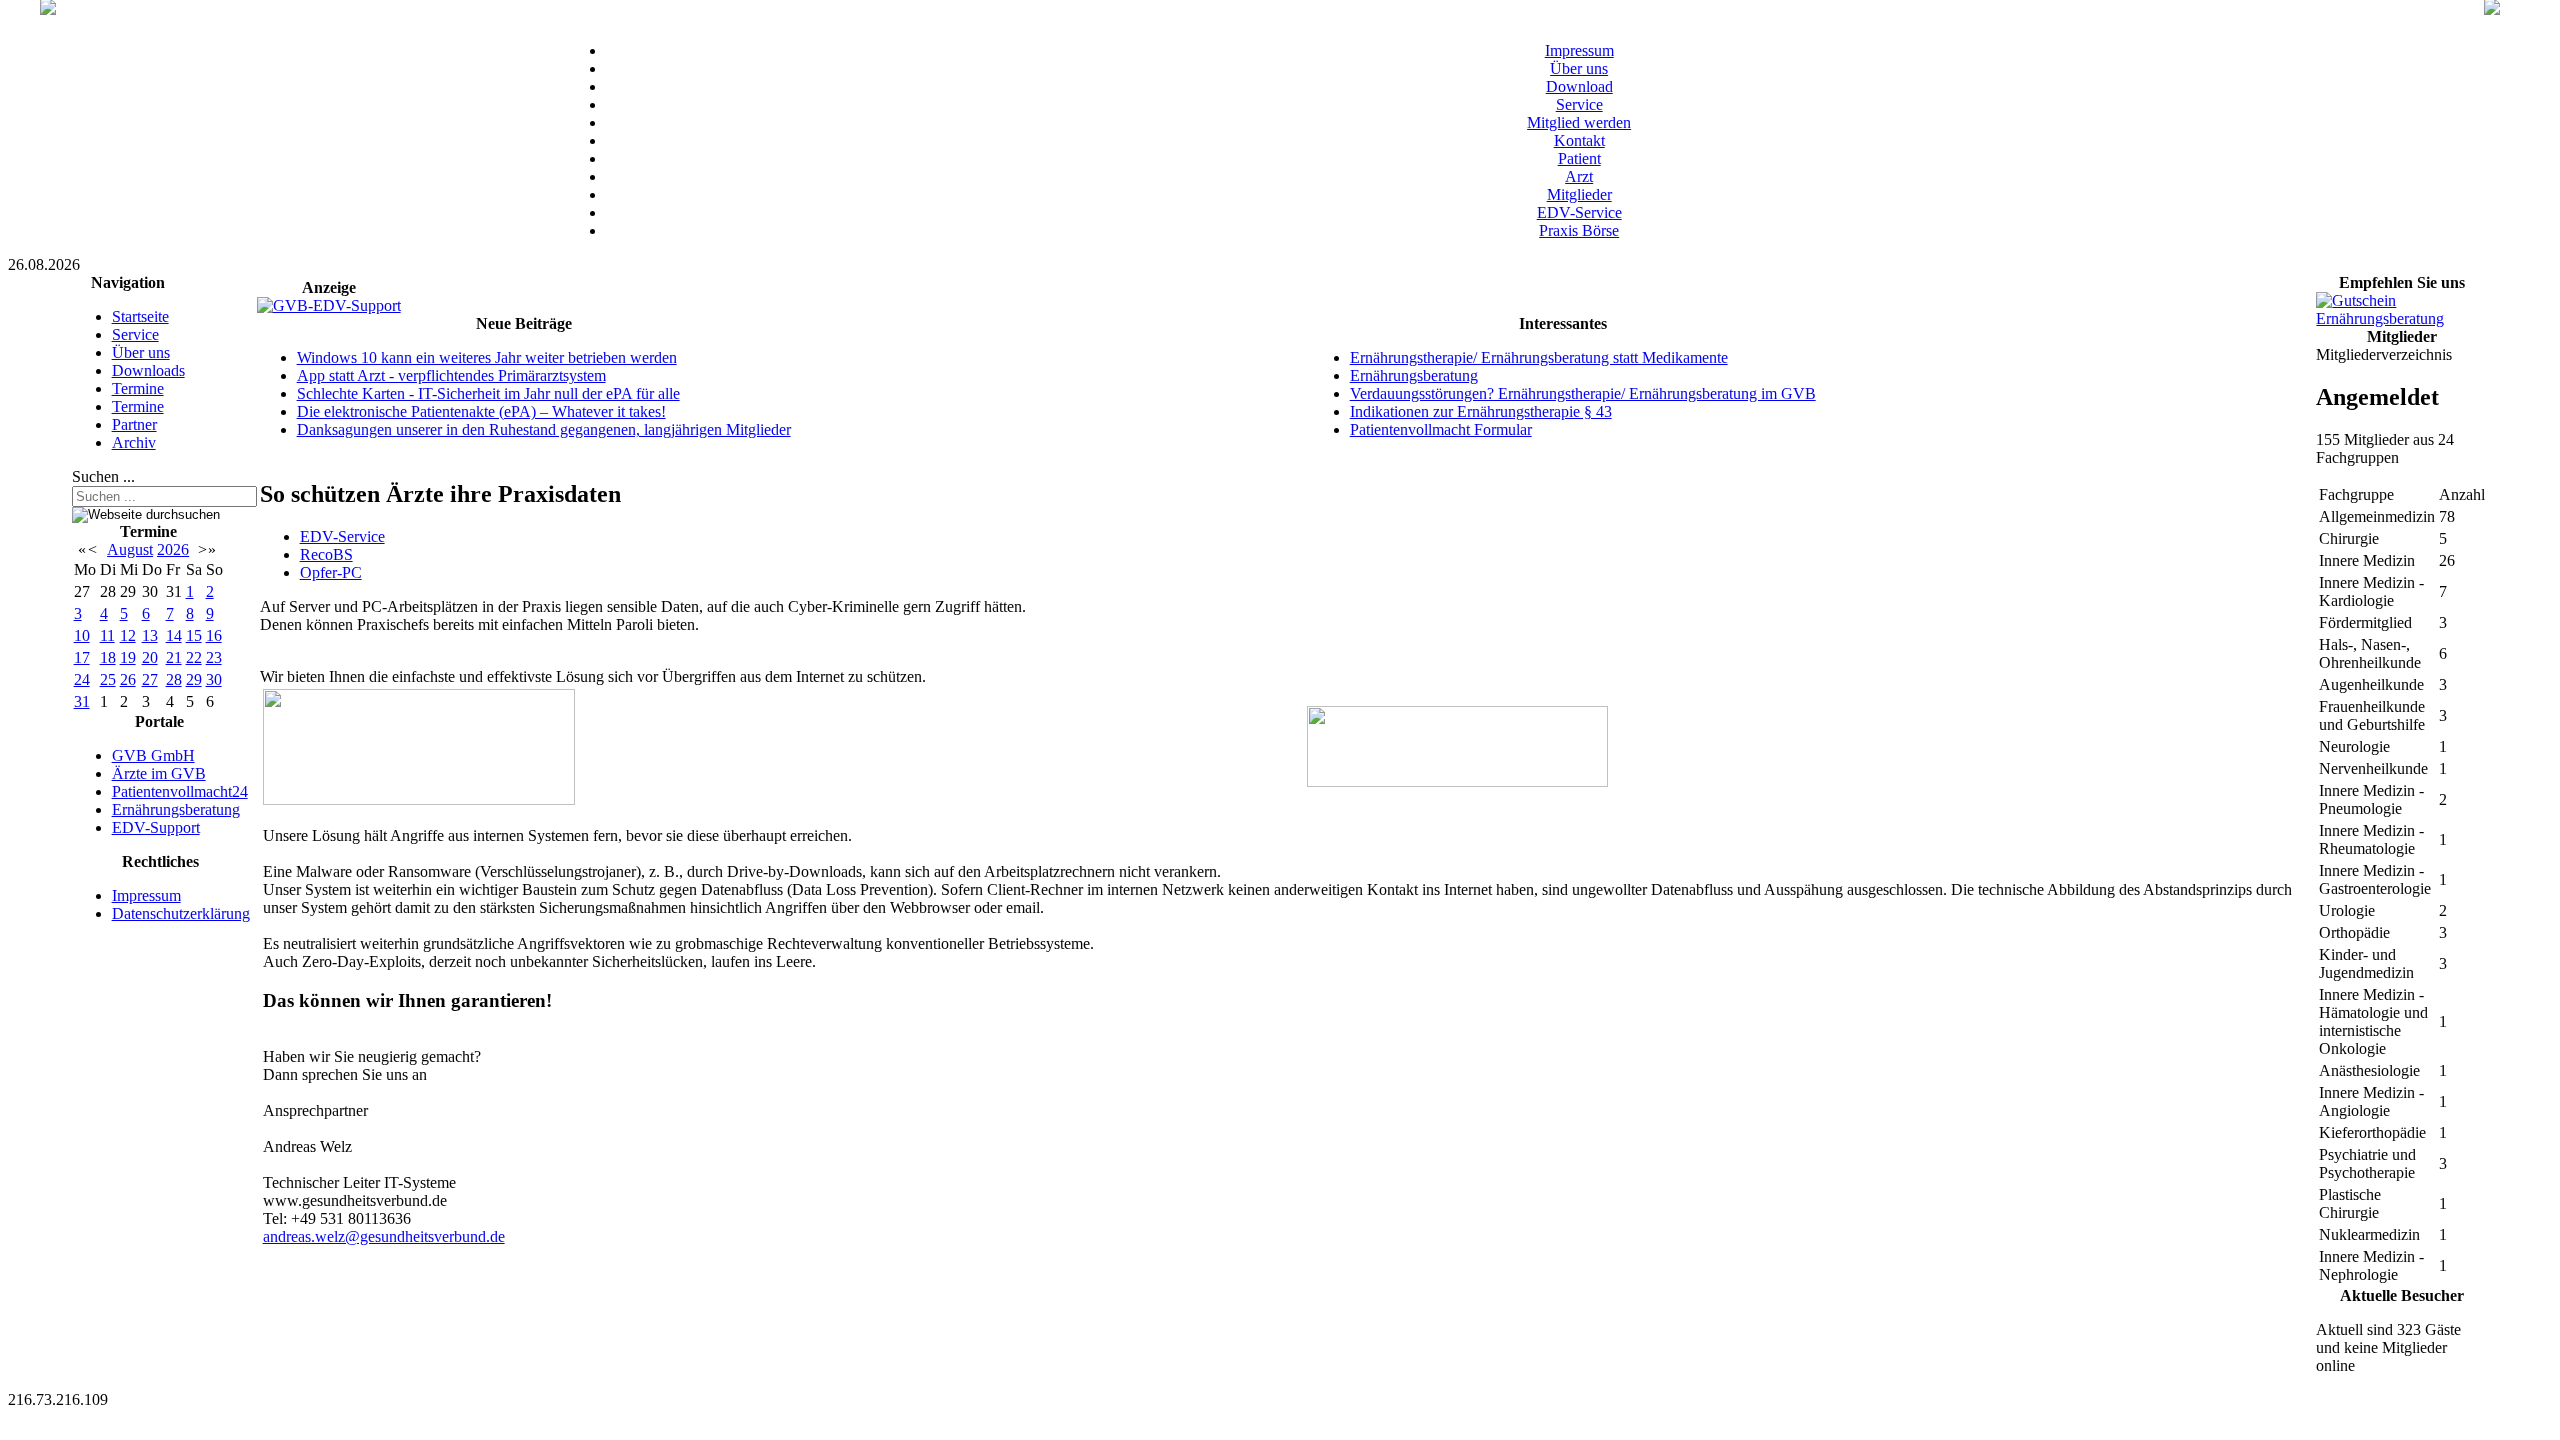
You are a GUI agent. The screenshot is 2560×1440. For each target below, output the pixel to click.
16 (214, 635)
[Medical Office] (1457, 781)
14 (174, 635)
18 (108, 657)
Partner (134, 424)
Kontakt (1579, 140)
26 (128, 679)
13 (150, 635)
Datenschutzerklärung (181, 913)
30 (214, 679)
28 (174, 679)
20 (150, 657)
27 (150, 679)
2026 (173, 549)
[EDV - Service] (419, 799)
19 (128, 657)
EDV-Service (1579, 212)
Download (1579, 86)
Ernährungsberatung (176, 809)
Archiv (134, 442)
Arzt (1579, 176)
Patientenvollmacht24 (180, 791)
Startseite (140, 316)
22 (194, 657)
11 (107, 635)
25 (108, 679)
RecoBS (326, 554)
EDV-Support (156, 827)
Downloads (148, 370)
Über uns (1579, 68)
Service (1579, 104)
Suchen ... (103, 476)
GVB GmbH (153, 755)
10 (82, 635)
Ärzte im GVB (159, 773)
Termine (138, 388)
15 (194, 635)
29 (194, 679)
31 (82, 701)
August (130, 549)
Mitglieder (1579, 194)
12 (128, 635)
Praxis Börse (1579, 230)
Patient (1579, 158)
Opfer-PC (331, 572)
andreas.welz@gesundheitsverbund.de (384, 1236)
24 (82, 679)
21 (174, 657)
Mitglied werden (1579, 122)
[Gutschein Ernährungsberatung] (2402, 318)
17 (82, 657)
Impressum (1579, 50)
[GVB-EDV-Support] (329, 305)
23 (214, 657)
